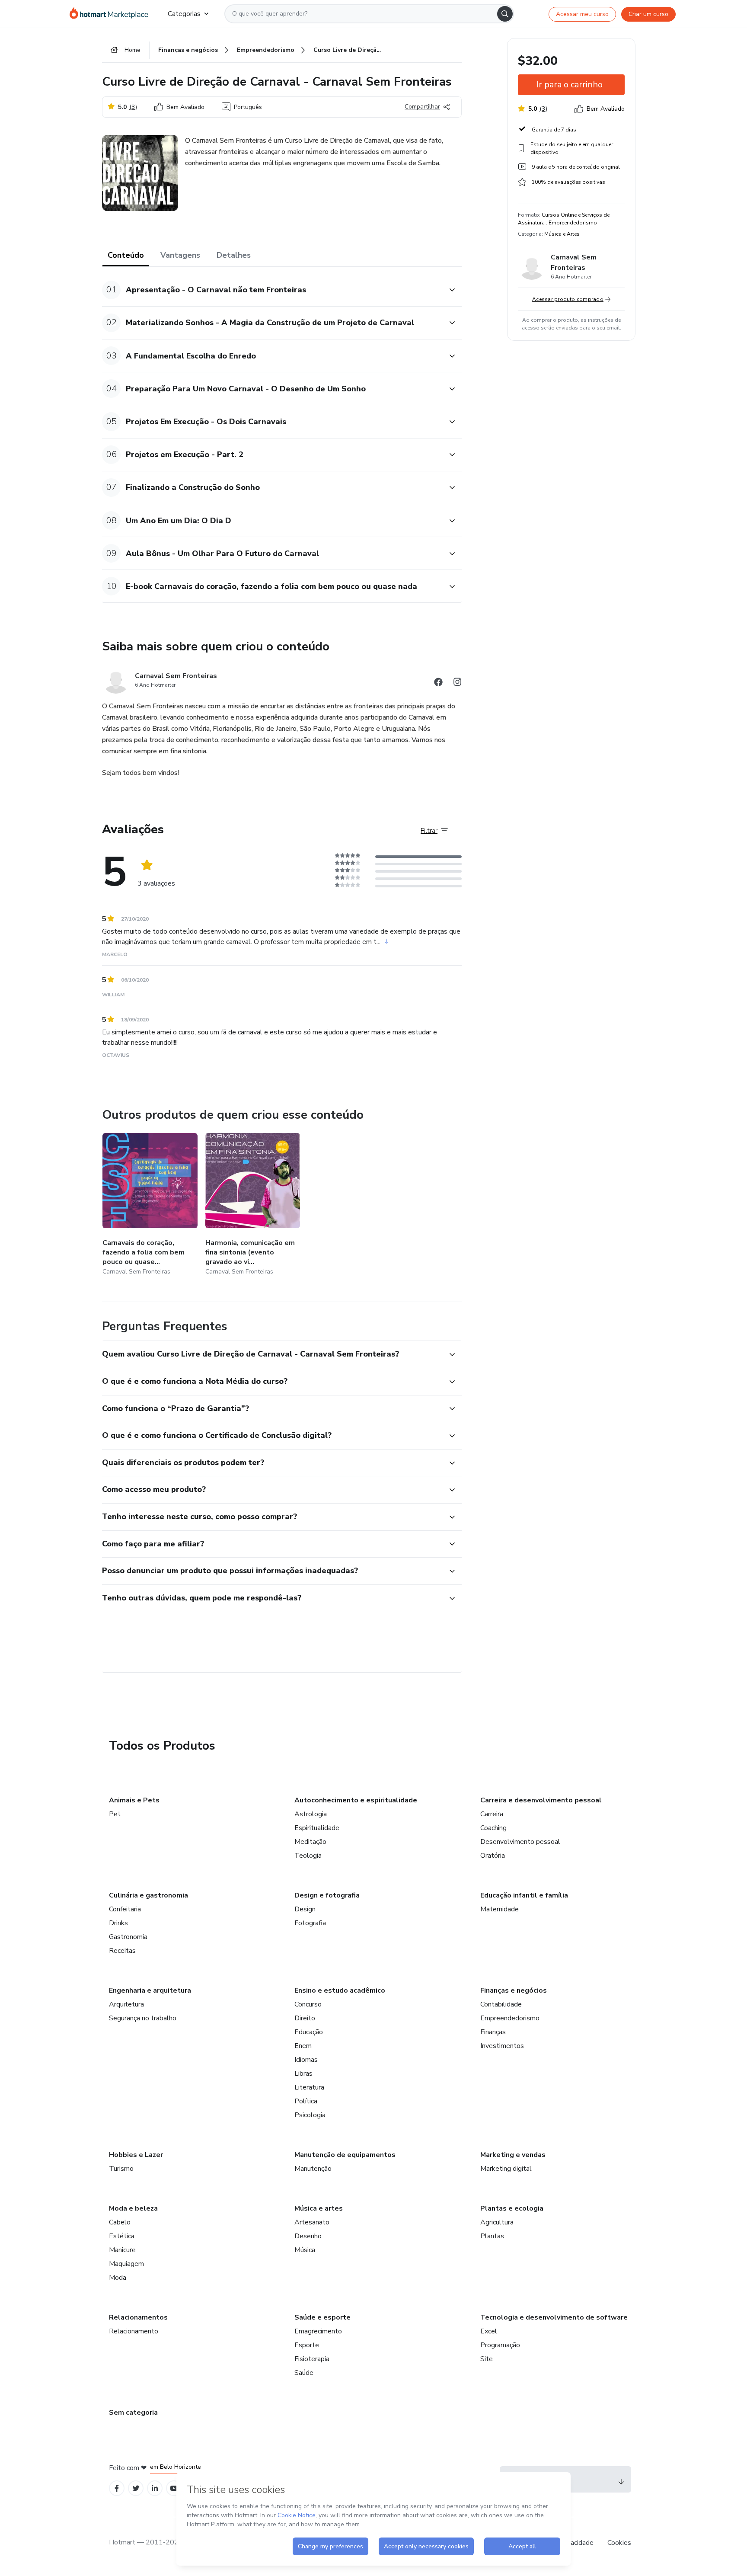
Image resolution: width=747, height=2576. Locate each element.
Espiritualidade (317, 1828)
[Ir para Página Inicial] (112, 14)
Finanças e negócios (514, 1990)
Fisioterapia (312, 2359)
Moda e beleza (133, 2208)
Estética (122, 2236)
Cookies (619, 2543)
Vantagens (180, 255)
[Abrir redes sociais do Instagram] (457, 683)
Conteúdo (126, 255)
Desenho (308, 2236)
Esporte (307, 2345)
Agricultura (497, 2222)
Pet (115, 1814)
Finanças (493, 2032)
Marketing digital (506, 2169)
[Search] (505, 14)
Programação (500, 2345)
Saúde (304, 2373)
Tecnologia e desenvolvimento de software (554, 2317)
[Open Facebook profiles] (117, 2488)
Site (487, 2359)
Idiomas (306, 2060)
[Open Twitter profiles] (136, 2488)
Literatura (309, 2087)
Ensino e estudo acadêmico (340, 1990)
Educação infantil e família (524, 1895)
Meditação (310, 1842)
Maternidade (500, 1909)
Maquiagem (126, 2264)
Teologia (308, 1856)
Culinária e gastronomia (148, 1895)
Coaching (493, 1828)
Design (305, 1909)
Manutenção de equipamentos (345, 2155)
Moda (118, 2278)
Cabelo (120, 2222)
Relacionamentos (138, 2317)
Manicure (122, 2250)
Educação (309, 2032)
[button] (272, 290)
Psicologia (310, 2115)
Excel (489, 2331)
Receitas (122, 1951)
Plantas (492, 2236)
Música (305, 2250)
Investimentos (502, 2046)
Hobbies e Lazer (136, 2155)
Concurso (308, 2004)
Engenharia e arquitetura (150, 1990)
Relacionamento (134, 2331)
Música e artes (319, 2208)
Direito (305, 2018)
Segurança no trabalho (143, 2018)
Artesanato (312, 2222)
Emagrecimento (318, 2331)
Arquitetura (126, 2004)
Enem (303, 2046)
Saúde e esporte (322, 2317)
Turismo (121, 2169)
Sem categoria (133, 2413)
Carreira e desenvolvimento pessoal (541, 1800)
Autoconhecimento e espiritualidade (356, 1800)
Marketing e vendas (513, 2155)
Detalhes (234, 255)
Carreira (492, 1814)
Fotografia (310, 1923)
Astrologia (311, 1814)
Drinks (118, 1923)
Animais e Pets (134, 1800)
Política (306, 2101)
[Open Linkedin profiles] (155, 2488)
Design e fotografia (327, 1895)
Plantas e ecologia (512, 2208)
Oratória (493, 1856)
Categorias (184, 14)
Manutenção (313, 2169)
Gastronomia (128, 1937)
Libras (303, 2074)
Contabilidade (501, 2004)
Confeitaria (125, 1909)
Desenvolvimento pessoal (520, 1842)
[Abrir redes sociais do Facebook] (438, 683)
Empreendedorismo (510, 2018)
